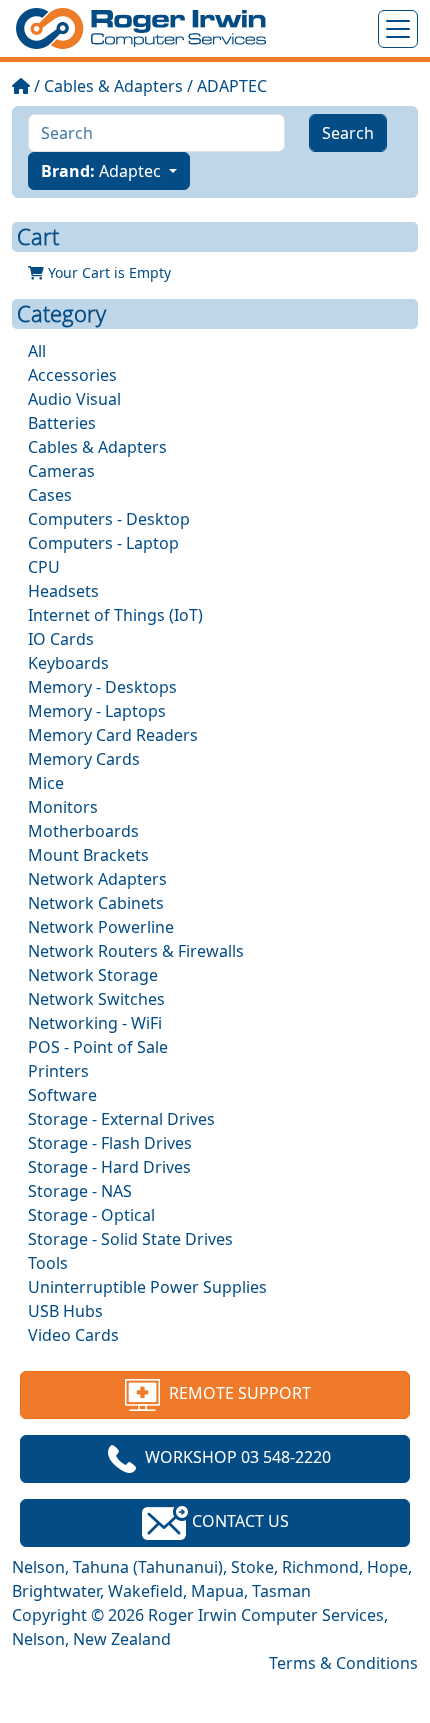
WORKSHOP (238, 1457)
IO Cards (61, 639)
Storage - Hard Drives (109, 1167)
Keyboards (68, 663)
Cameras (61, 471)
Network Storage (93, 975)
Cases (50, 495)
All (37, 351)
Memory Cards (84, 759)
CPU (44, 567)
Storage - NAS (80, 1191)
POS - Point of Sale (98, 1047)
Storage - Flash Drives (110, 1143)
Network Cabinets (96, 903)
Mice (46, 783)
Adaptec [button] (103, 171)
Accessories (72, 375)
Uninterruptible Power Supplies (147, 1287)
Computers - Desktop (109, 519)
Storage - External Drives (121, 1119)
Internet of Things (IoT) (115, 615)
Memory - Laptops (97, 711)
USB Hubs (65, 1311)
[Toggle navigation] (398, 29)
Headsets (63, 591)
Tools (48, 1263)
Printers (58, 1071)
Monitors (63, 807)
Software (62, 1095)
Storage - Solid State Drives (130, 1239)
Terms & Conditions (343, 1663)
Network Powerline (101, 927)
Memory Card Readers (113, 735)
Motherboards (83, 831)
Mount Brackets (88, 855)
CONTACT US (238, 1521)
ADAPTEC (232, 86)
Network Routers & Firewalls (136, 951)
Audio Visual (74, 399)
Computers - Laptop (103, 543)
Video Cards (73, 1335)
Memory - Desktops (102, 687)
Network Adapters (97, 879)
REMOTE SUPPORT (238, 1393)
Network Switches (96, 999)
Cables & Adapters (113, 86)
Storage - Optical (91, 1215)
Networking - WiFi (95, 1023)
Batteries (62, 423)
